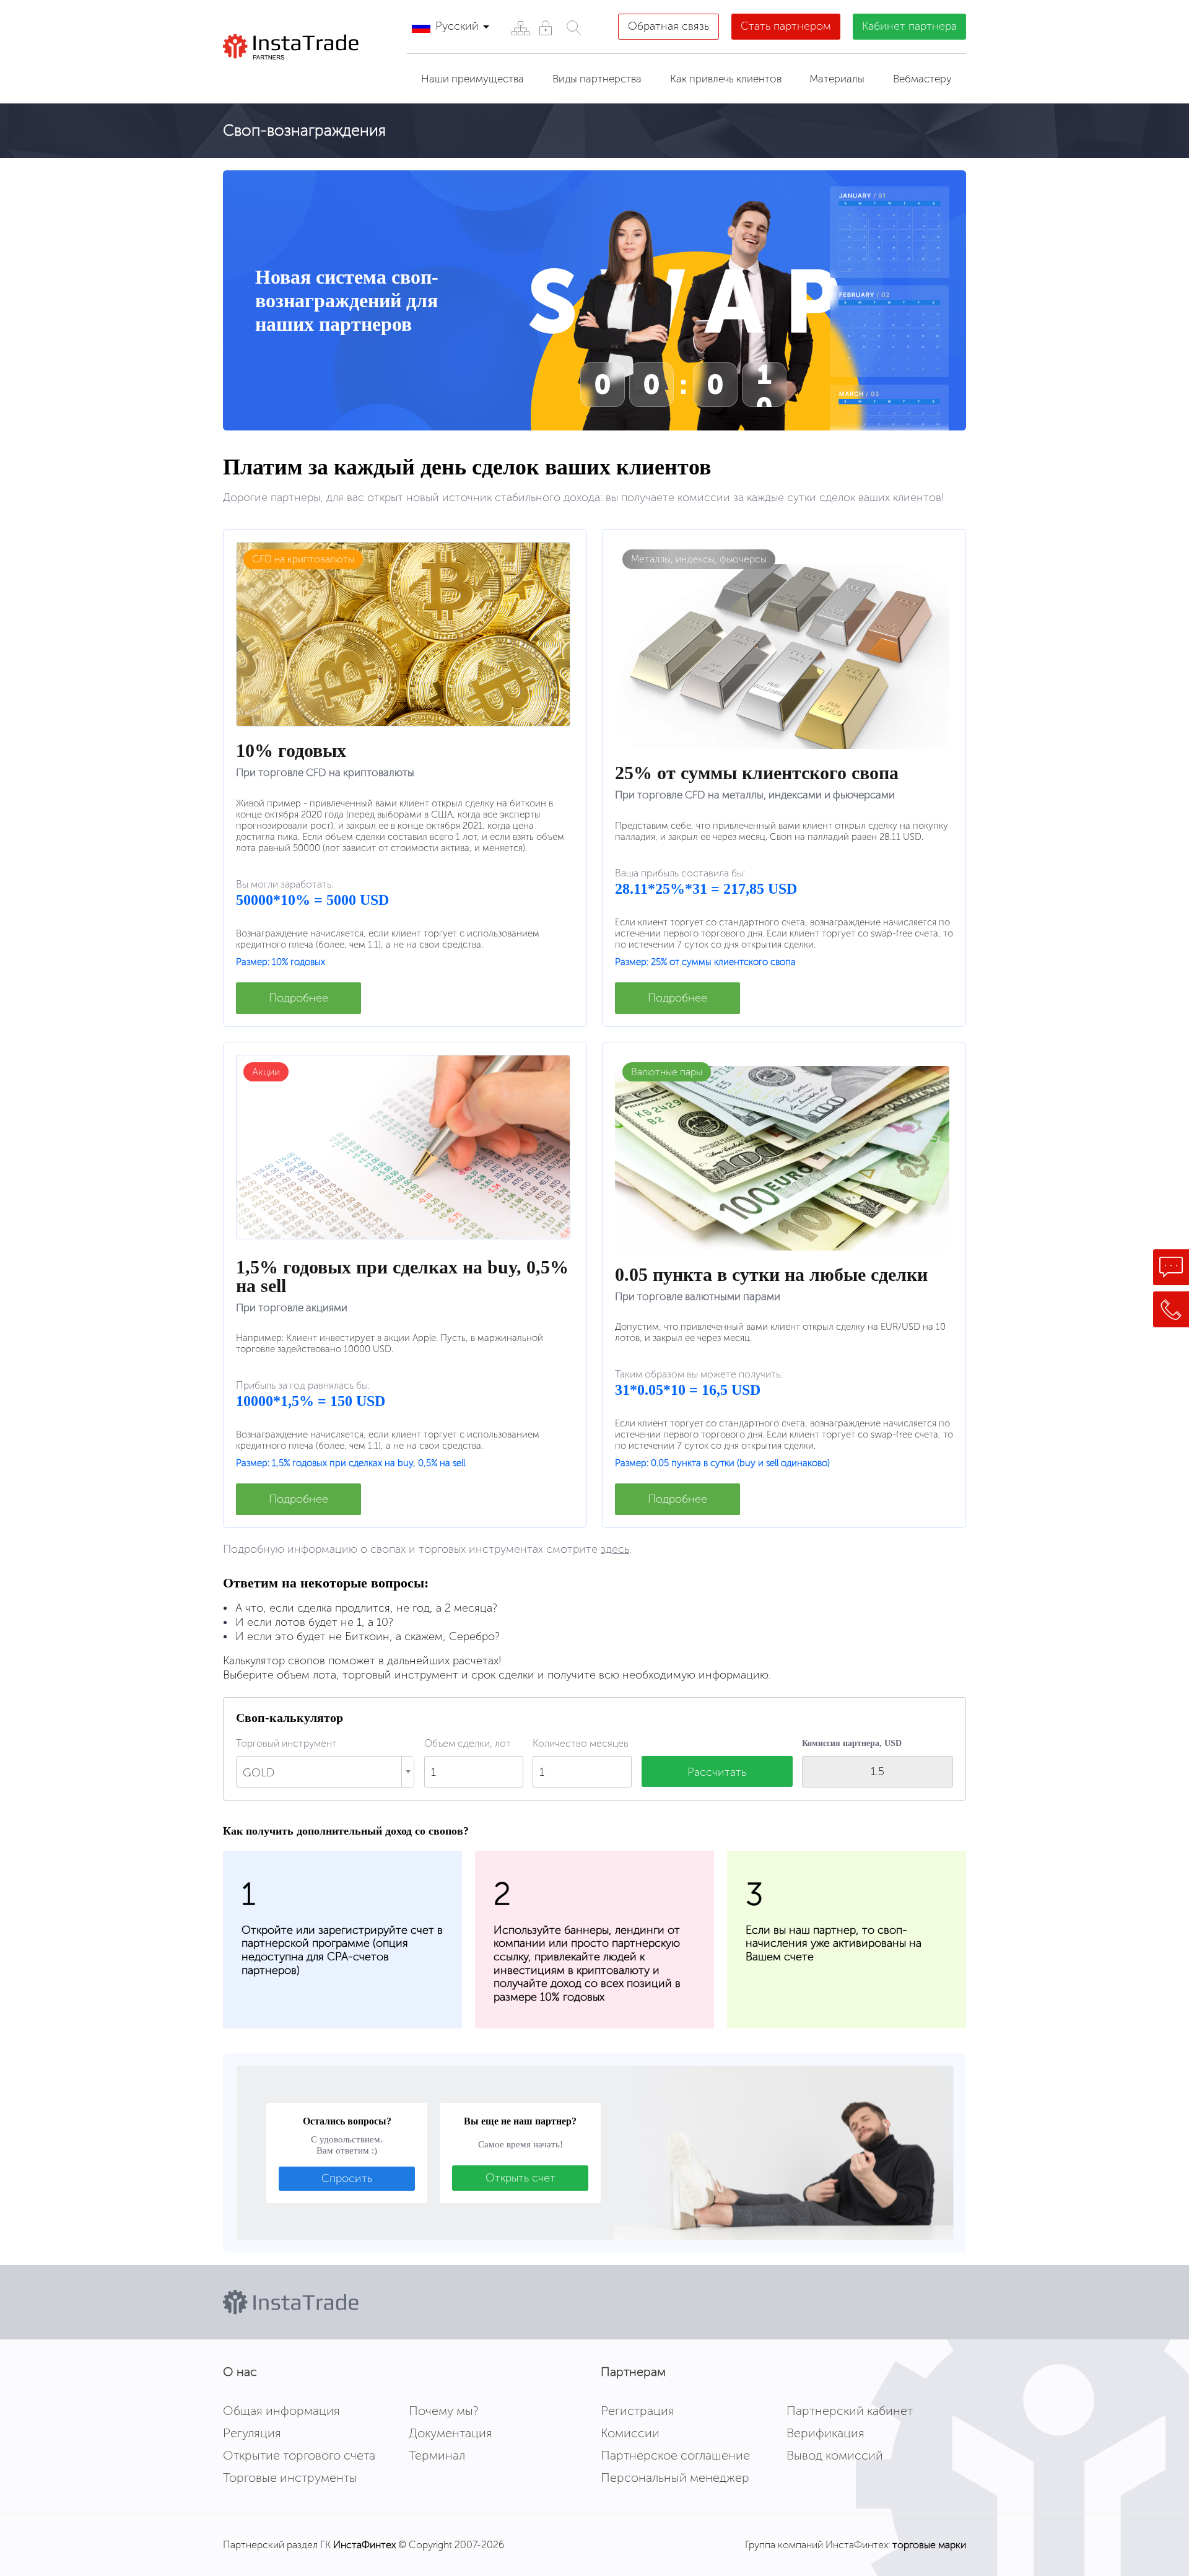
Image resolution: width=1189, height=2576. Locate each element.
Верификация (825, 2433)
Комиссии (630, 2433)
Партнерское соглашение (675, 2455)
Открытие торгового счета (299, 2455)
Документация (451, 2433)
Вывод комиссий (835, 2455)
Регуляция (252, 2433)
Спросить (347, 2178)
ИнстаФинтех (364, 2545)
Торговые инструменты (290, 2478)
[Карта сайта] (520, 28)
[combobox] (325, 1772)
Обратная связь (669, 26)
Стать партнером (786, 26)
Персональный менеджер (675, 2478)
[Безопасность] (545, 28)
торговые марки (929, 2545)
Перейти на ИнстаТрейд (310, 75)
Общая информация (281, 2411)
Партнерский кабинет (850, 2411)
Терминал (437, 2455)
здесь (615, 1549)
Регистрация (638, 2411)
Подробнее (298, 998)
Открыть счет (520, 2178)
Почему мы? (444, 2411)
